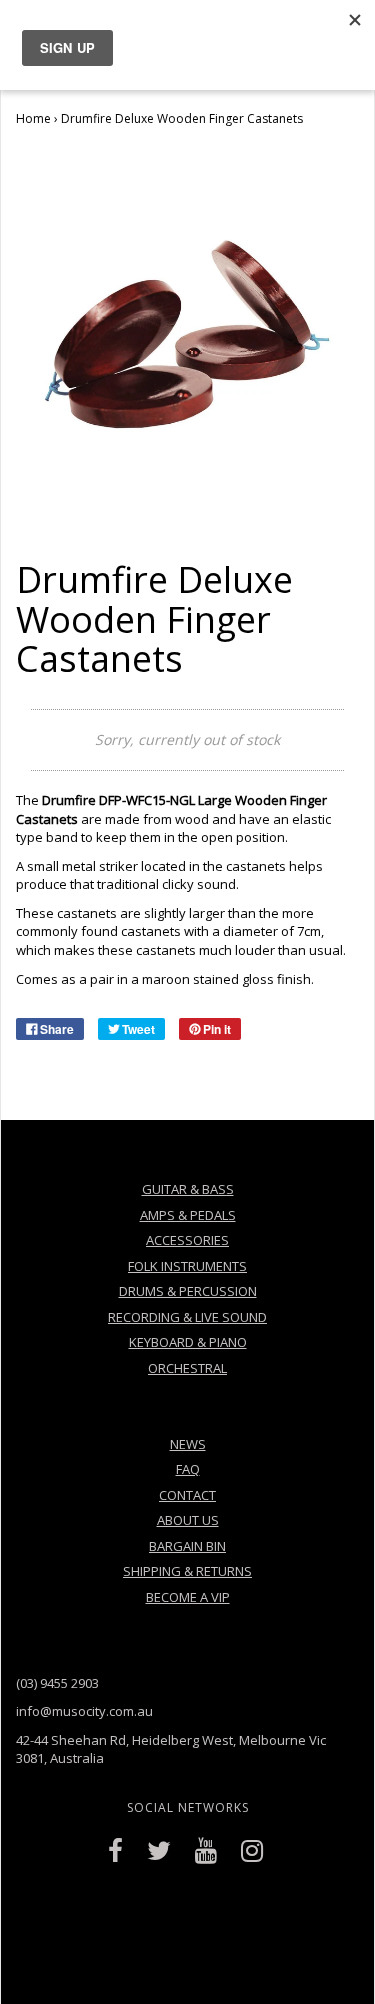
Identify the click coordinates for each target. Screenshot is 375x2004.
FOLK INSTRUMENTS (187, 1266)
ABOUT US (188, 1520)
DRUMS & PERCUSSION (188, 1291)
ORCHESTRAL (187, 1368)
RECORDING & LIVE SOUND (187, 1317)
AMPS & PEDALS (188, 1215)
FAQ (188, 1469)
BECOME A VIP (188, 1597)
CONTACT (187, 1495)
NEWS (188, 1444)
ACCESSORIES (187, 1240)
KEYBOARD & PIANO (188, 1342)
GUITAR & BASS (188, 1189)
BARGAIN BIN (187, 1546)
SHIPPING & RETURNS (187, 1571)
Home (33, 118)
